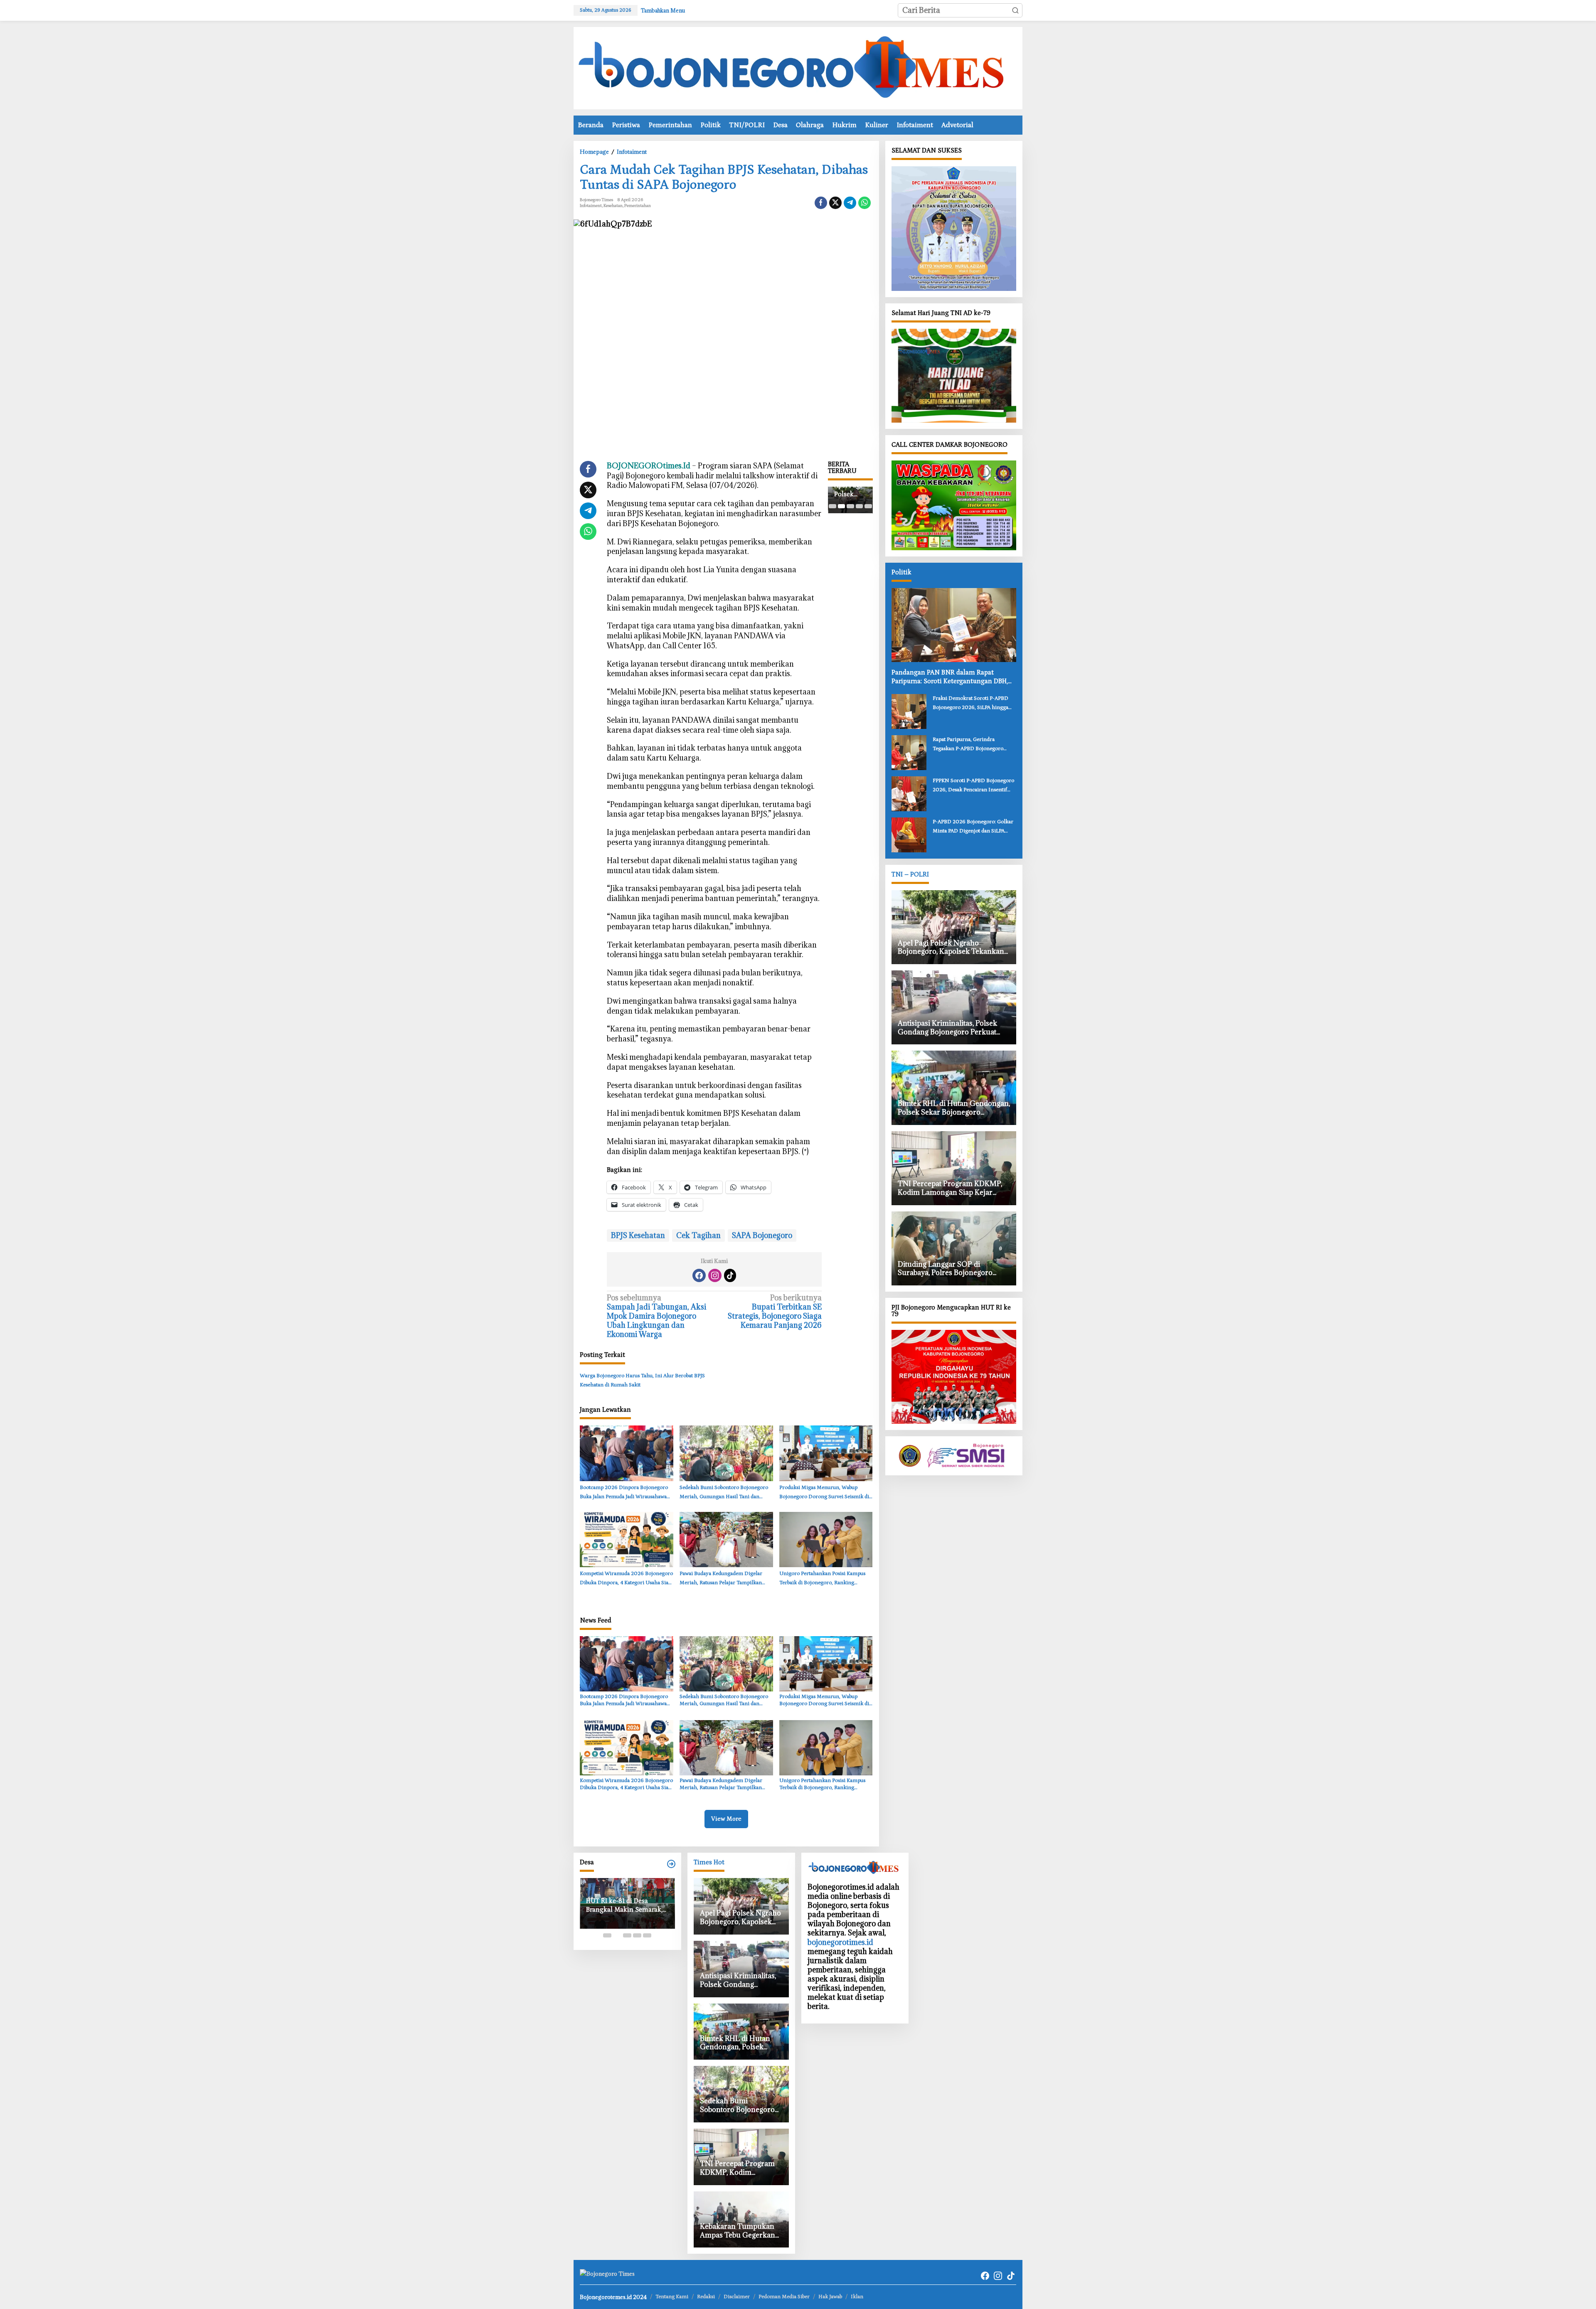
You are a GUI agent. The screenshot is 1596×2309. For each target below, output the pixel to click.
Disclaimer (737, 2297)
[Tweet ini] (835, 203)
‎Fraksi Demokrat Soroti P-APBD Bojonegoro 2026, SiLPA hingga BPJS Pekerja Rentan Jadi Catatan (971, 704)
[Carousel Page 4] (859, 506)
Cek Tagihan (698, 1235)
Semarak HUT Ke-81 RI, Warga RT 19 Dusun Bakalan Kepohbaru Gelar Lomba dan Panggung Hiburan (627, 1921)
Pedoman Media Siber (784, 2297)
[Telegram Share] (850, 203)
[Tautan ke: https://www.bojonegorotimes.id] (671, 1864)
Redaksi (706, 2297)
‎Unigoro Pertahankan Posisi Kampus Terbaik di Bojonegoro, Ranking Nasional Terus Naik (822, 1579)
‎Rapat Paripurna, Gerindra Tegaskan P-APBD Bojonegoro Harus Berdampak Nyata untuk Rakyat (969, 745)
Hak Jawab (830, 2297)
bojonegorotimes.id (840, 1942)
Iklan (857, 2297)
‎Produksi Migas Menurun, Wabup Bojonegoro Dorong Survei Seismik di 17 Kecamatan (824, 1493)
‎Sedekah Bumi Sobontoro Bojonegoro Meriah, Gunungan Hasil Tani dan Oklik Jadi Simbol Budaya (724, 1493)
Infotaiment (591, 206)
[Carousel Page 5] (868, 506)
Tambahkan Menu (663, 10)
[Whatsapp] (864, 203)
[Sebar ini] (821, 203)
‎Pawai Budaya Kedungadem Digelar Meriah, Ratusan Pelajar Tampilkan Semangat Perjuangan (721, 1579)
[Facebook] (699, 1275)
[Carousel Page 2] (841, 506)
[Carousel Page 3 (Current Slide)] (850, 506)
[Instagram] (715, 1275)
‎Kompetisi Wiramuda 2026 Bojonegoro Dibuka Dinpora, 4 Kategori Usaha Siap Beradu (626, 1579)
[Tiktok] (730, 1275)
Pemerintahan (638, 206)
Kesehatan (613, 206)
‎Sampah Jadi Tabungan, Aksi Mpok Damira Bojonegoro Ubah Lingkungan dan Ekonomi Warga (656, 1316)
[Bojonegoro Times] (798, 67)
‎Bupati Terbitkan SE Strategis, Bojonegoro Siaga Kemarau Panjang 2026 (775, 1312)
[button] (1015, 10)
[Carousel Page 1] (832, 506)
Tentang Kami (672, 2297)
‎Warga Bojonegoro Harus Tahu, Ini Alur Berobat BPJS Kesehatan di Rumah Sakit (642, 1380)
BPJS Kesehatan (638, 1235)
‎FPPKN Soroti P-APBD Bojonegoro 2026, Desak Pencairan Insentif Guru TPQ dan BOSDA (973, 786)
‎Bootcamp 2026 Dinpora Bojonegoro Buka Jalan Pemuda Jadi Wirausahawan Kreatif (625, 1493)
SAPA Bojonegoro (762, 1235)
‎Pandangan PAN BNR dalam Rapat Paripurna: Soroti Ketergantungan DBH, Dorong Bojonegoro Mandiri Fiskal (950, 677)
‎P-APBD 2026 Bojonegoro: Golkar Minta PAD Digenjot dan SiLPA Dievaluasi (973, 827)
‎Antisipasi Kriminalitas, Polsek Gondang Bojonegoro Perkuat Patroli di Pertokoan (850, 491)
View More (726, 1819)
